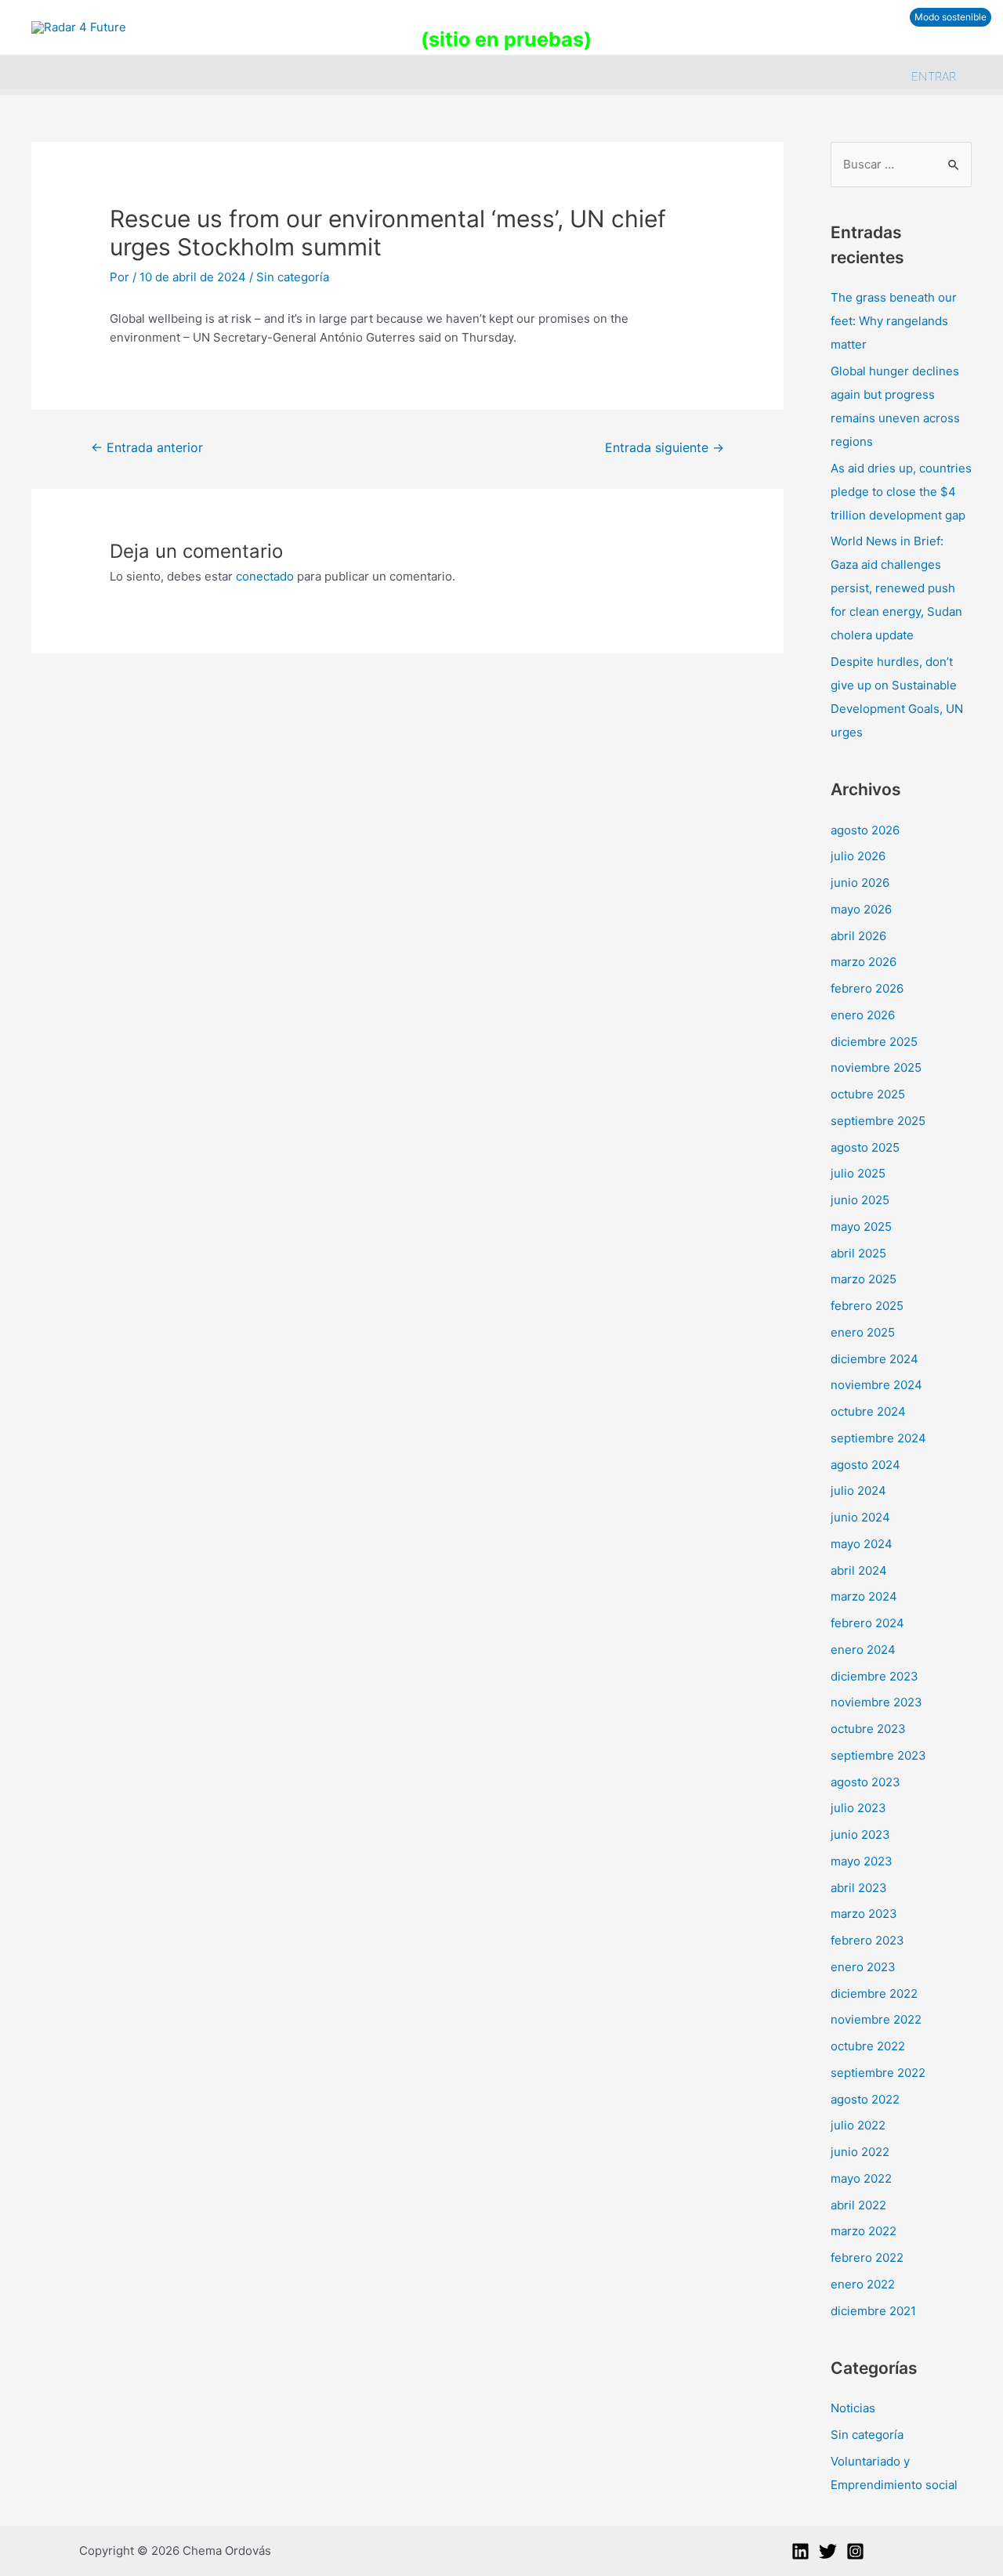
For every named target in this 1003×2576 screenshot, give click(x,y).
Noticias (853, 2408)
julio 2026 (858, 856)
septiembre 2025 (878, 1121)
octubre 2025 (868, 1094)
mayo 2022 (861, 2178)
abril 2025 (858, 1253)
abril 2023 (859, 1888)
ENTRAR (934, 76)
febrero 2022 (867, 2258)
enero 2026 (863, 1015)
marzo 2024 (864, 1596)
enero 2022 (863, 2284)
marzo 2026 (864, 962)
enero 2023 (863, 1967)
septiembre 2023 (878, 1755)
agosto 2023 (865, 1782)
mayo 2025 (861, 1226)
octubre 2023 (868, 1729)
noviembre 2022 (876, 2019)
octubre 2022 (868, 2046)
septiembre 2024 (878, 1438)
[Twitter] (828, 2551)
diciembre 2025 (874, 1042)
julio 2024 (858, 1491)
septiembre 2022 (878, 2073)
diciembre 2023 (874, 1676)
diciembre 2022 (874, 1994)
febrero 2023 (867, 1940)
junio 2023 (860, 1834)
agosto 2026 (865, 830)
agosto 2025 (865, 1147)
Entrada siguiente (664, 448)
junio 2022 (860, 2152)
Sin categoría (293, 277)
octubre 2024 (868, 1411)
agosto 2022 (865, 2099)
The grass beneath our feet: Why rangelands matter (894, 321)
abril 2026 (858, 936)
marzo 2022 (864, 2231)
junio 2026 (860, 883)
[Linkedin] (800, 2551)
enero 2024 (863, 1650)
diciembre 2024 (874, 1359)
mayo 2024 (862, 1544)
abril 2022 (858, 2205)
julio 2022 (858, 2125)
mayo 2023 (862, 1861)
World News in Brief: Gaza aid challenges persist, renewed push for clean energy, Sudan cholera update (896, 588)
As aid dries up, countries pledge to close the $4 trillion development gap (901, 492)
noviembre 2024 (876, 1385)
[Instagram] (855, 2551)
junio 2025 (860, 1200)
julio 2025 (858, 1173)
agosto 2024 (865, 1465)
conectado (265, 576)
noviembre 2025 (876, 1067)
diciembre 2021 (873, 2311)
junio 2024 (860, 1517)
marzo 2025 (864, 1279)
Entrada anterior (147, 448)
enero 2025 (863, 1332)
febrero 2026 (867, 988)
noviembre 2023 (876, 1702)
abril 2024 (859, 1570)
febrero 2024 (867, 1623)
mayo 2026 (861, 909)
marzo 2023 (864, 1914)
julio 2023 (858, 1808)
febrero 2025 (867, 1306)
